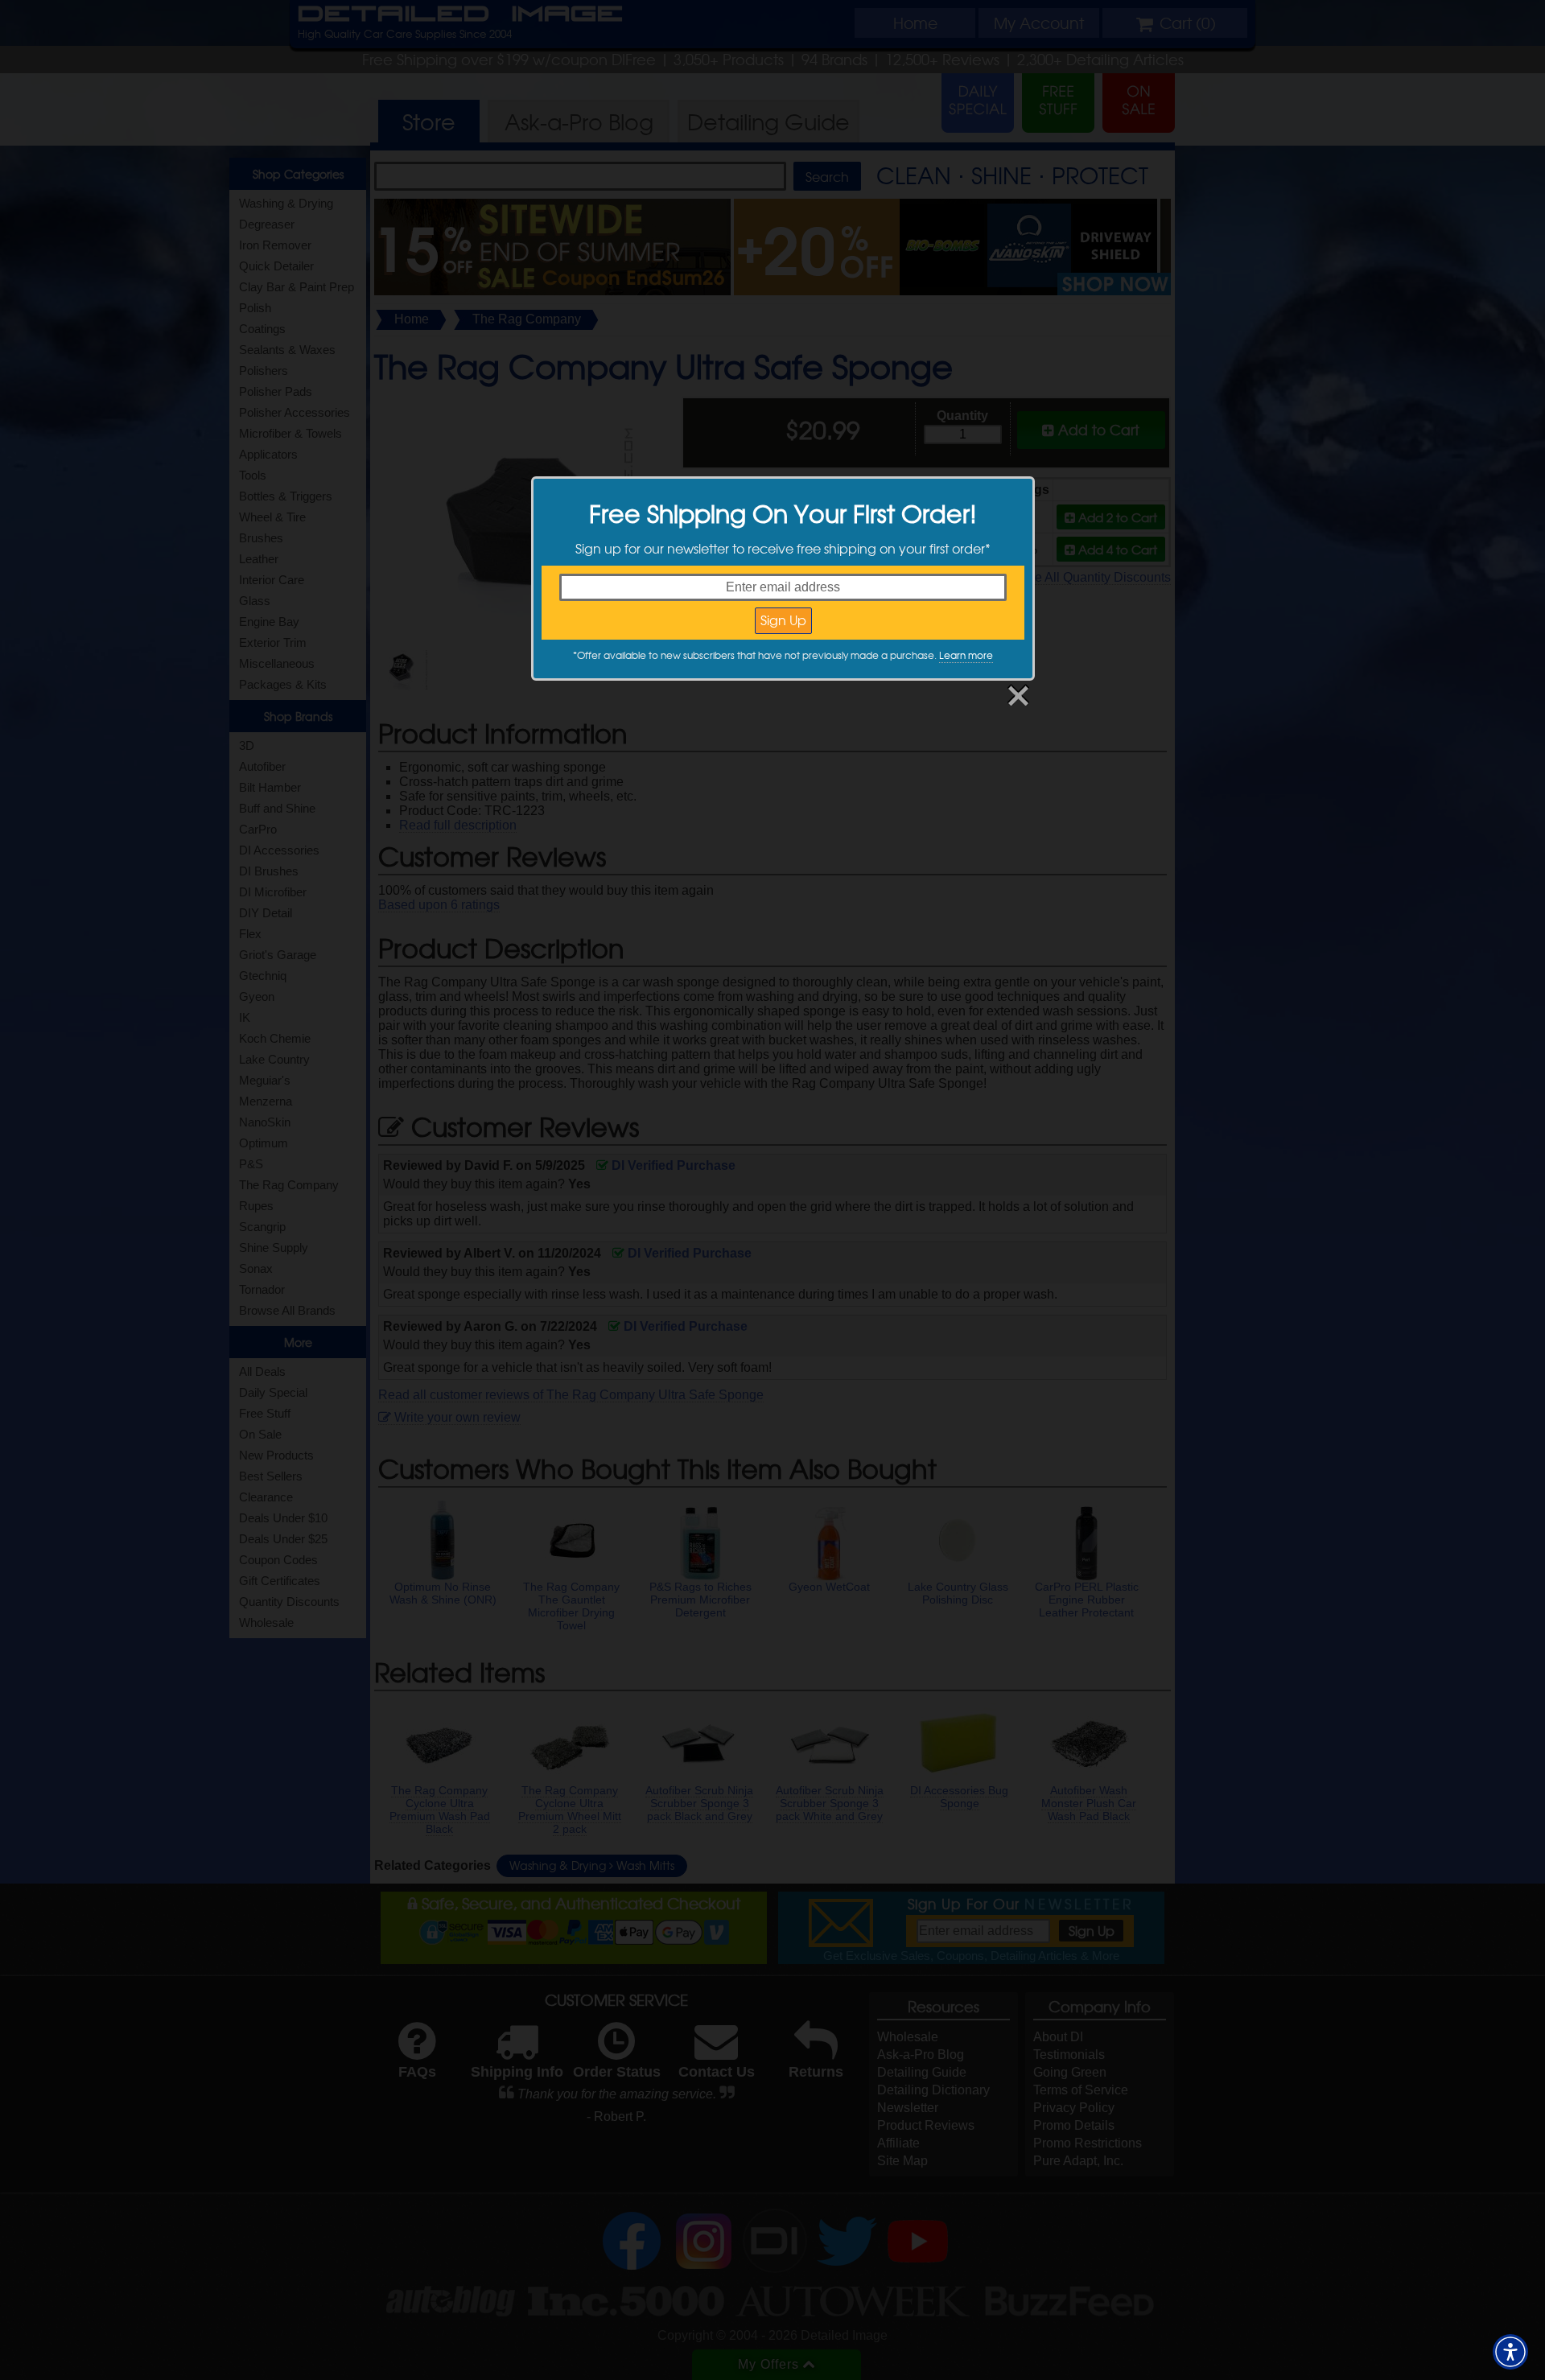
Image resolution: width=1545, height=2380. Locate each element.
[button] (1510, 2352)
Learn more (966, 655)
